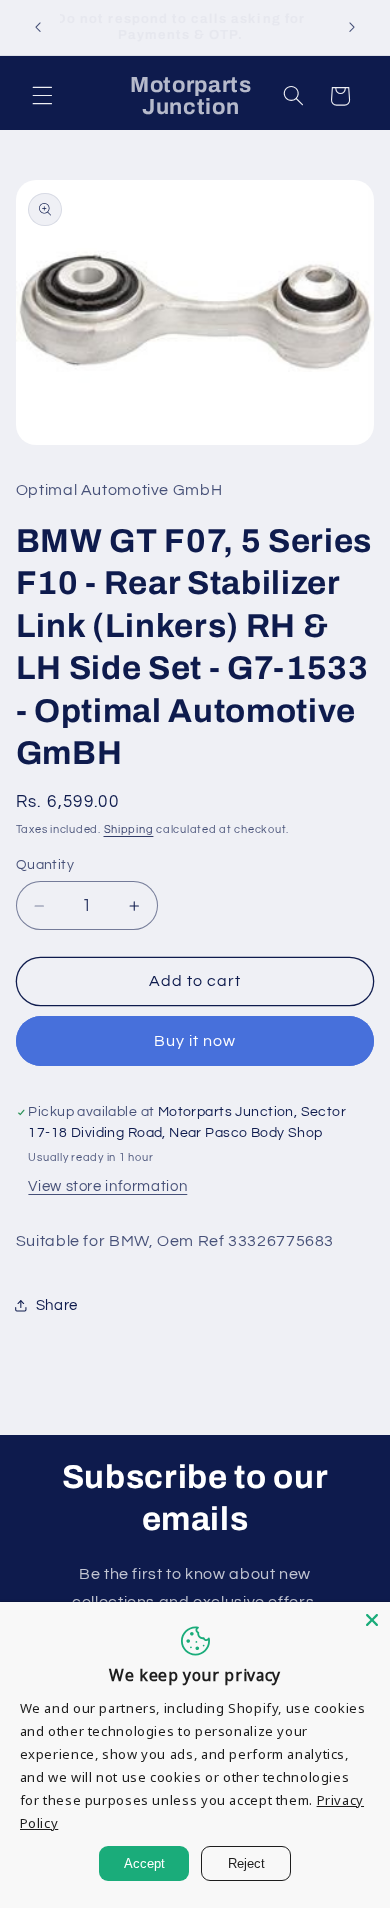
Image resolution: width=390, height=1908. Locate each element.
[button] (42, 96)
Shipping (129, 829)
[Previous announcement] (38, 27)
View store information (107, 1186)
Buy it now (195, 1041)
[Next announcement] (352, 27)
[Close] (372, 1620)
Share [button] (57, 1305)
